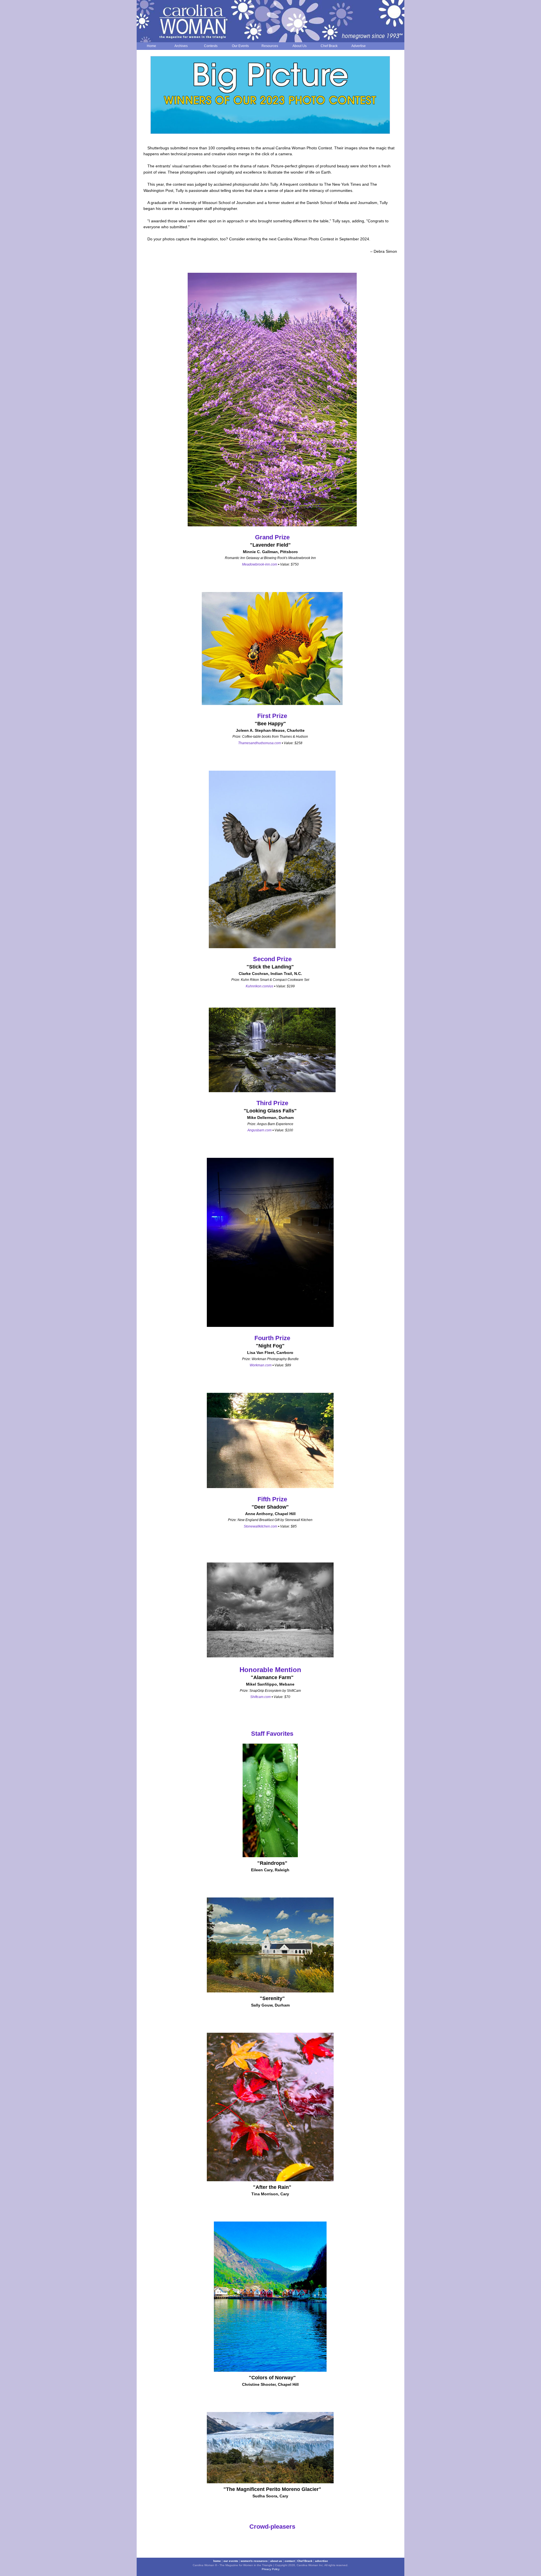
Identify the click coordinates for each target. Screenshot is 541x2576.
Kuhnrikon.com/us (260, 986)
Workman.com (261, 1365)
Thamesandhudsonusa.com (260, 743)
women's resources (254, 2561)
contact (290, 2561)
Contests (211, 46)
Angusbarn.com (260, 1130)
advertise (322, 2561)
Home (151, 46)
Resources (270, 46)
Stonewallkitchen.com (260, 1526)
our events (231, 2561)
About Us (300, 46)
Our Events (240, 46)
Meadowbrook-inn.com (260, 564)
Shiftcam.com (260, 1697)
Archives (181, 46)
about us (276, 2561)
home (217, 2561)
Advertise (359, 46)
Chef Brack (329, 46)
